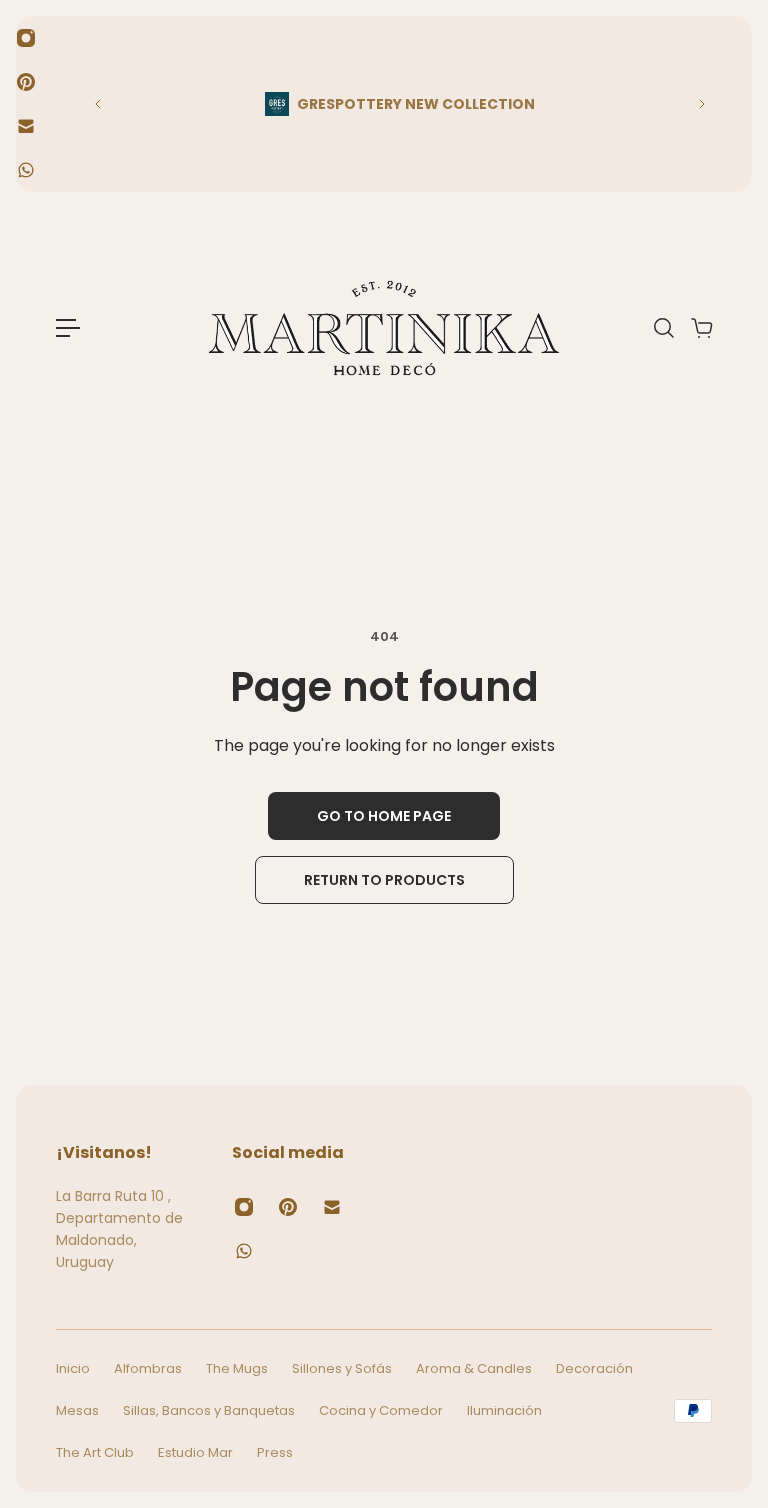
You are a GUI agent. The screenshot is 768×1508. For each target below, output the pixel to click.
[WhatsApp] (26, 170)
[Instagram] (26, 38)
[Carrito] (701, 328)
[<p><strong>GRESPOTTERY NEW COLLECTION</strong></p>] (400, 104)
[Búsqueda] (663, 328)
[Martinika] (384, 328)
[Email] (26, 126)
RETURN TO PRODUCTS (384, 880)
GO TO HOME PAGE (384, 816)
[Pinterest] (26, 82)
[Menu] (68, 328)
